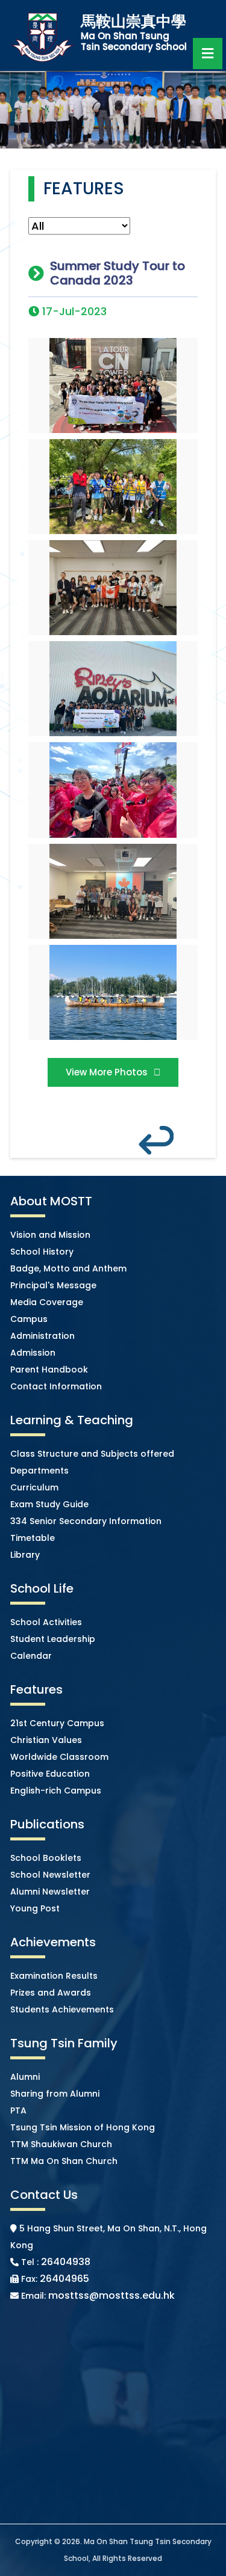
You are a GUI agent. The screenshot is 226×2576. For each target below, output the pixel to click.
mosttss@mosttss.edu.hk (111, 2295)
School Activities (46, 1622)
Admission (33, 1353)
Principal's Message (53, 1285)
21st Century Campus (57, 1723)
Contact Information (56, 1386)
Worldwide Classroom (59, 1757)
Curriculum (34, 1487)
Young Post (35, 1908)
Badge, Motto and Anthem (68, 1268)
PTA (18, 2110)
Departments (39, 1471)
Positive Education (50, 1774)
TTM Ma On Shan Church (64, 2161)
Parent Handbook (49, 1369)
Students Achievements (62, 2009)
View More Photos (107, 1072)
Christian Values (46, 1740)
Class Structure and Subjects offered (92, 1454)
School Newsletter (50, 1875)
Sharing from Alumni (55, 2094)
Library (25, 1555)
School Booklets (46, 1858)
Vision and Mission (50, 1235)
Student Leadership (53, 1639)
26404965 (64, 2279)
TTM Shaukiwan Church (61, 2144)
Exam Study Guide (49, 1504)
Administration (42, 1336)
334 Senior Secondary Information (86, 1521)
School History (42, 1252)
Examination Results (54, 1976)
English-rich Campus (56, 1791)
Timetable (33, 1538)
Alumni (25, 2077)
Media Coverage (47, 1302)
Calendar (31, 1656)
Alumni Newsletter (50, 1892)
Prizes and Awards (51, 1993)
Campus (29, 1319)
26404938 (66, 2262)
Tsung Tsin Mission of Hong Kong (83, 2127)
